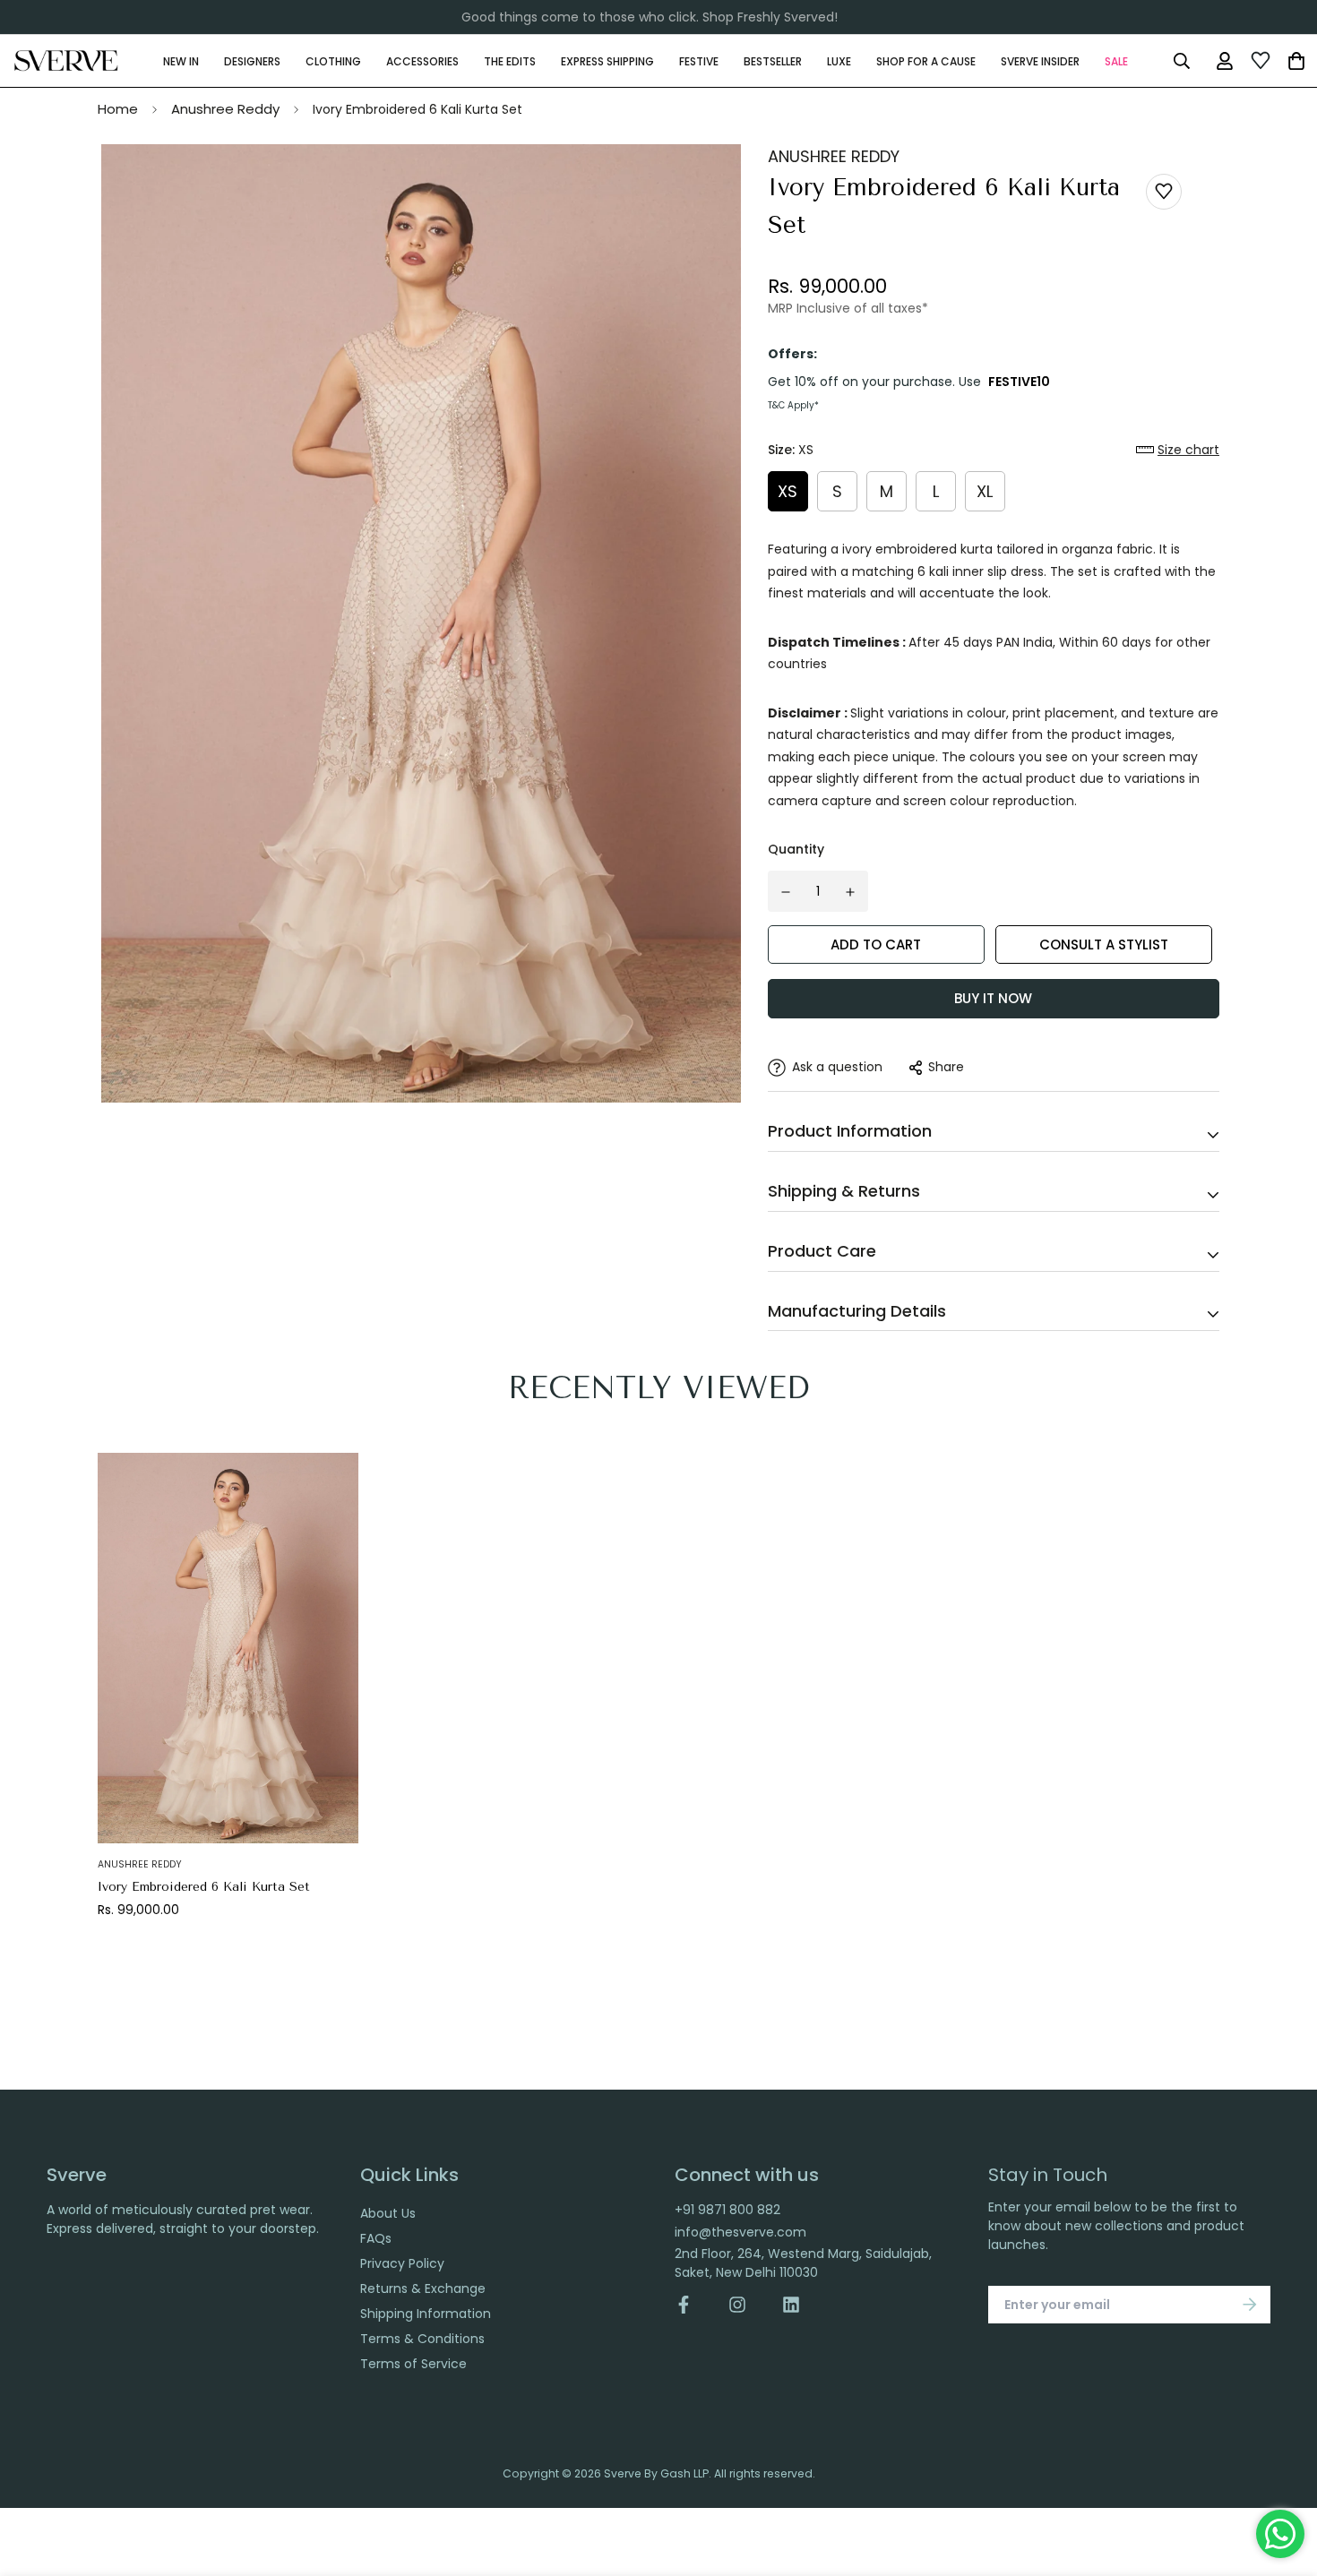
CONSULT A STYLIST (1104, 945)
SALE (1116, 60)
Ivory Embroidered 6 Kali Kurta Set (204, 1887)
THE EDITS (510, 60)
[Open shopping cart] (1296, 61)
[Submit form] (1250, 2305)
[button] (1178, 450)
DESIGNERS (252, 60)
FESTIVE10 (1019, 382)
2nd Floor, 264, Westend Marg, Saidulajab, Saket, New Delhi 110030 (803, 2263)
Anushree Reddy (225, 109)
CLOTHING (333, 60)
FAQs (376, 2238)
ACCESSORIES (422, 60)
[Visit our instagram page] (737, 2305)
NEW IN (181, 60)
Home (118, 109)
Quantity (796, 849)
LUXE (839, 60)
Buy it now (993, 998)
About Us (388, 2213)
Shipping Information (426, 2314)
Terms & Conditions (422, 2339)
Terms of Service (413, 2364)
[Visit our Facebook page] (693, 2305)
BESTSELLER (773, 60)
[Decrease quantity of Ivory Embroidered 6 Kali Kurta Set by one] (786, 892)
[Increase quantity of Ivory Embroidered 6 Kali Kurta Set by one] (850, 892)
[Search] (1181, 61)
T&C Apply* (793, 405)
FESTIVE (699, 60)
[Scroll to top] (1284, 2478)
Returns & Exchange (423, 2288)
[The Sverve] (66, 61)
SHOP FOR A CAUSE (926, 60)
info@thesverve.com (740, 2232)
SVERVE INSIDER (1040, 60)
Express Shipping (607, 60)
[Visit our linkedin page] (791, 2305)
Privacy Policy (402, 2263)
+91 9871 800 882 (727, 2210)
